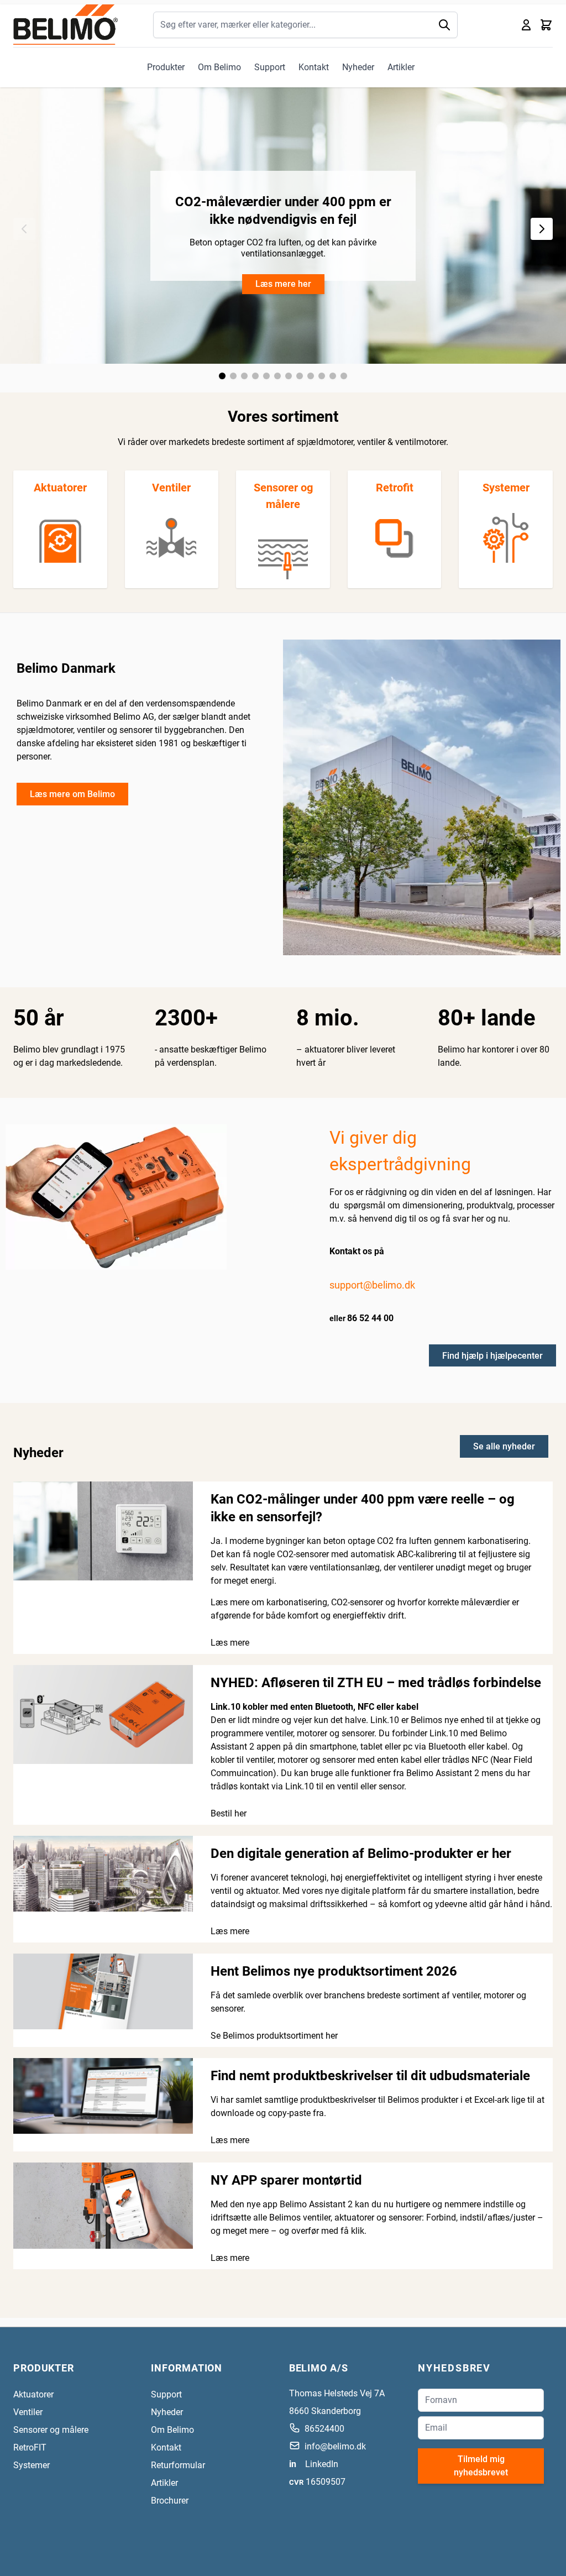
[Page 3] (244, 376)
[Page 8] (300, 376)
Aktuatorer (60, 488)
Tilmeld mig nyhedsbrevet (481, 2466)
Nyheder (358, 67)
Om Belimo (219, 67)
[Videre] (542, 229)
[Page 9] (311, 376)
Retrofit (395, 488)
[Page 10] (322, 376)
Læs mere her (283, 284)
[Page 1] (222, 376)
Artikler (401, 67)
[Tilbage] (24, 229)
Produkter (166, 67)
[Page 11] (333, 376)
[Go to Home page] (65, 25)
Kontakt (314, 67)
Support (270, 67)
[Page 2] (233, 376)
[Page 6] (277, 376)
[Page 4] (255, 376)
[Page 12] (344, 376)
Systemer (506, 488)
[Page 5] (266, 376)
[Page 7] (289, 376)
